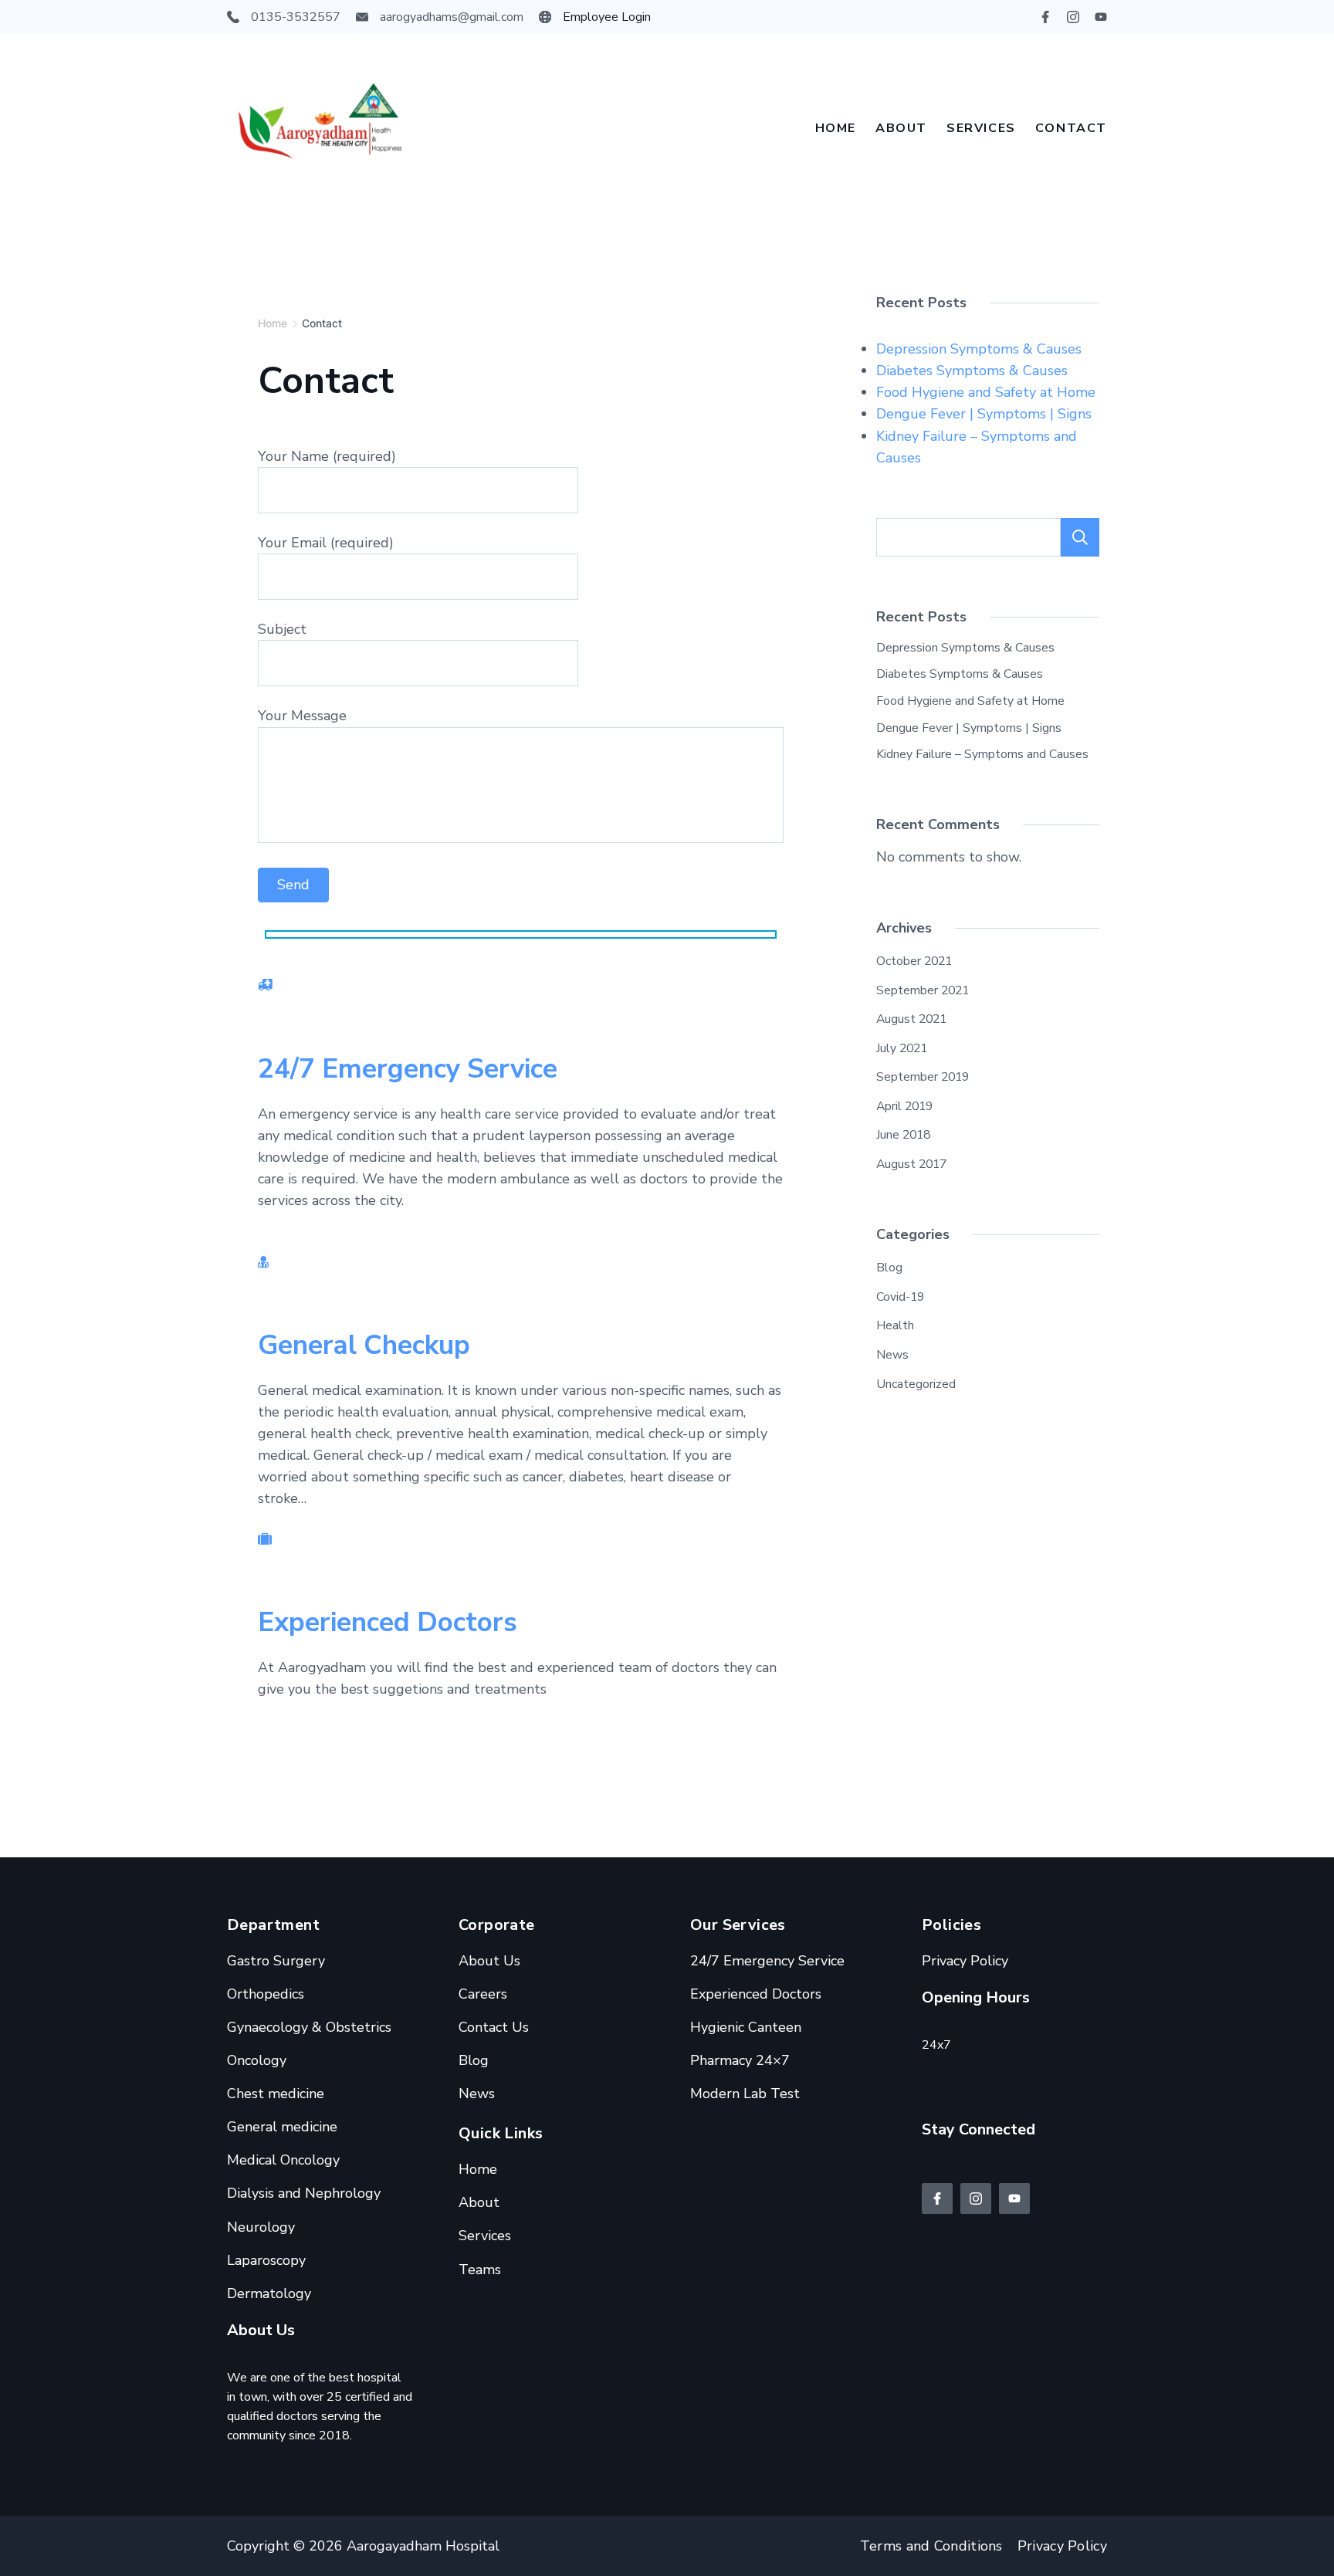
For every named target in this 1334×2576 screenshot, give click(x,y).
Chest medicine (276, 2094)
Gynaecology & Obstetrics (309, 2027)
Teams (480, 2270)
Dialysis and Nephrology (304, 2193)
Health (895, 1325)
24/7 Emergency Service (408, 1069)
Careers (483, 1994)
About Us (489, 1961)
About (901, 128)
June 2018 (903, 1135)
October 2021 (914, 961)
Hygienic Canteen (746, 2027)
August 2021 (911, 1019)
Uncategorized (916, 1384)
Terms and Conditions (931, 2546)
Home (836, 128)
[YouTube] (1101, 17)
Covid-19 (900, 1297)
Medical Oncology (283, 2160)
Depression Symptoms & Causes (979, 349)
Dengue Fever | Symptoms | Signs (984, 414)
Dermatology (269, 2293)
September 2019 (923, 1077)
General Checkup (364, 1345)
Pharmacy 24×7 (740, 2060)
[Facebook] (1045, 17)
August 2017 (911, 1164)
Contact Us (494, 2027)
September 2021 (923, 990)
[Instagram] (1073, 17)
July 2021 (902, 1048)
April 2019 (904, 1106)
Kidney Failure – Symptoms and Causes (982, 754)
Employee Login (607, 17)
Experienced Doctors (388, 1622)
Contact (1071, 128)
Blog (889, 1268)
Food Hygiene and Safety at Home (986, 392)
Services (981, 128)
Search (1080, 537)
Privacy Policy (965, 1961)
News (892, 1355)
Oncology (257, 2060)
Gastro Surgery (276, 1961)
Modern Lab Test (745, 2094)
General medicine (282, 2127)
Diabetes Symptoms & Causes (972, 371)
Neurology (261, 2227)
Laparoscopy (266, 2260)
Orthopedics (266, 1994)
